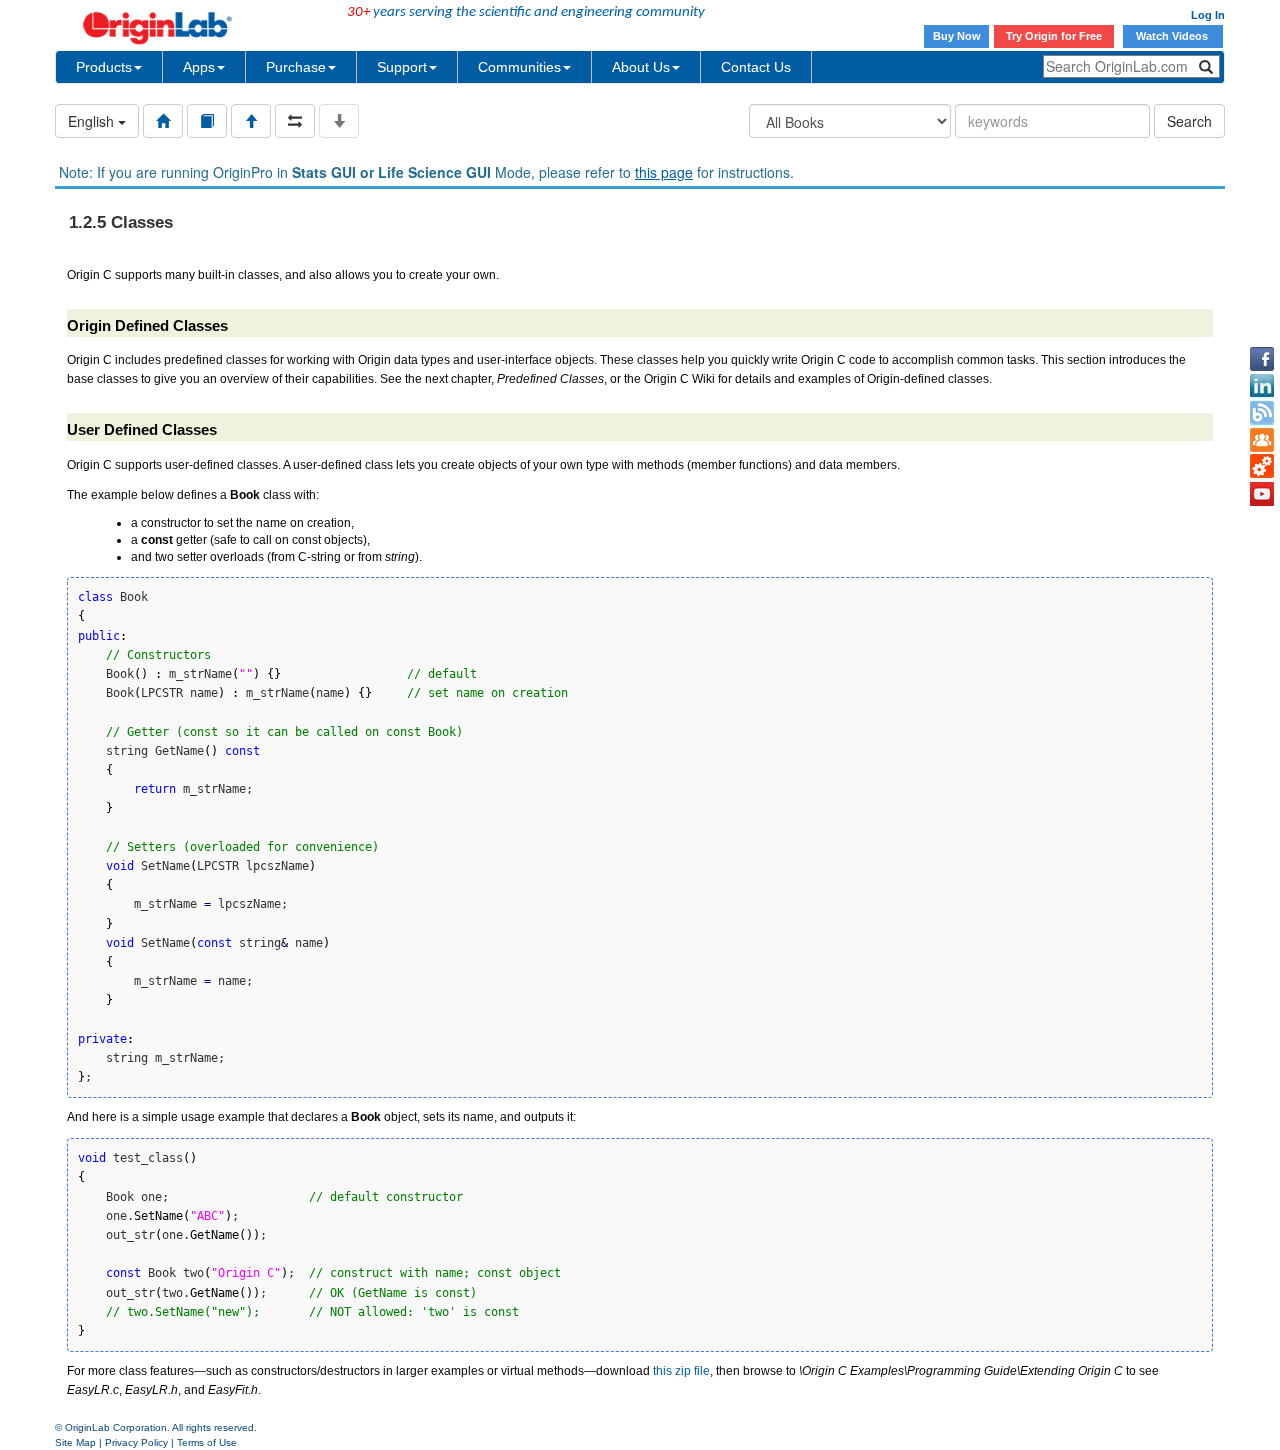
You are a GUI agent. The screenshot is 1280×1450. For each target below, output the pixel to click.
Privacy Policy (136, 1442)
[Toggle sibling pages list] (295, 121)
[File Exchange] (1262, 467)
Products (104, 67)
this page (664, 172)
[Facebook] (1262, 359)
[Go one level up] (251, 121)
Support (402, 67)
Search (1189, 121)
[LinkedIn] (1262, 386)
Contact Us (756, 67)
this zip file (681, 1371)
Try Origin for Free (1054, 36)
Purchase (296, 67)
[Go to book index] (207, 121)
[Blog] (1262, 413)
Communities (519, 67)
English (93, 121)
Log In (1208, 15)
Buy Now (957, 36)
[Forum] (1262, 440)
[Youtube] (1262, 494)
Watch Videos (1173, 36)
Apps (199, 67)
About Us (641, 67)
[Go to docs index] (163, 121)
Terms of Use (207, 1442)
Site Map (75, 1442)
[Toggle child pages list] (339, 121)
